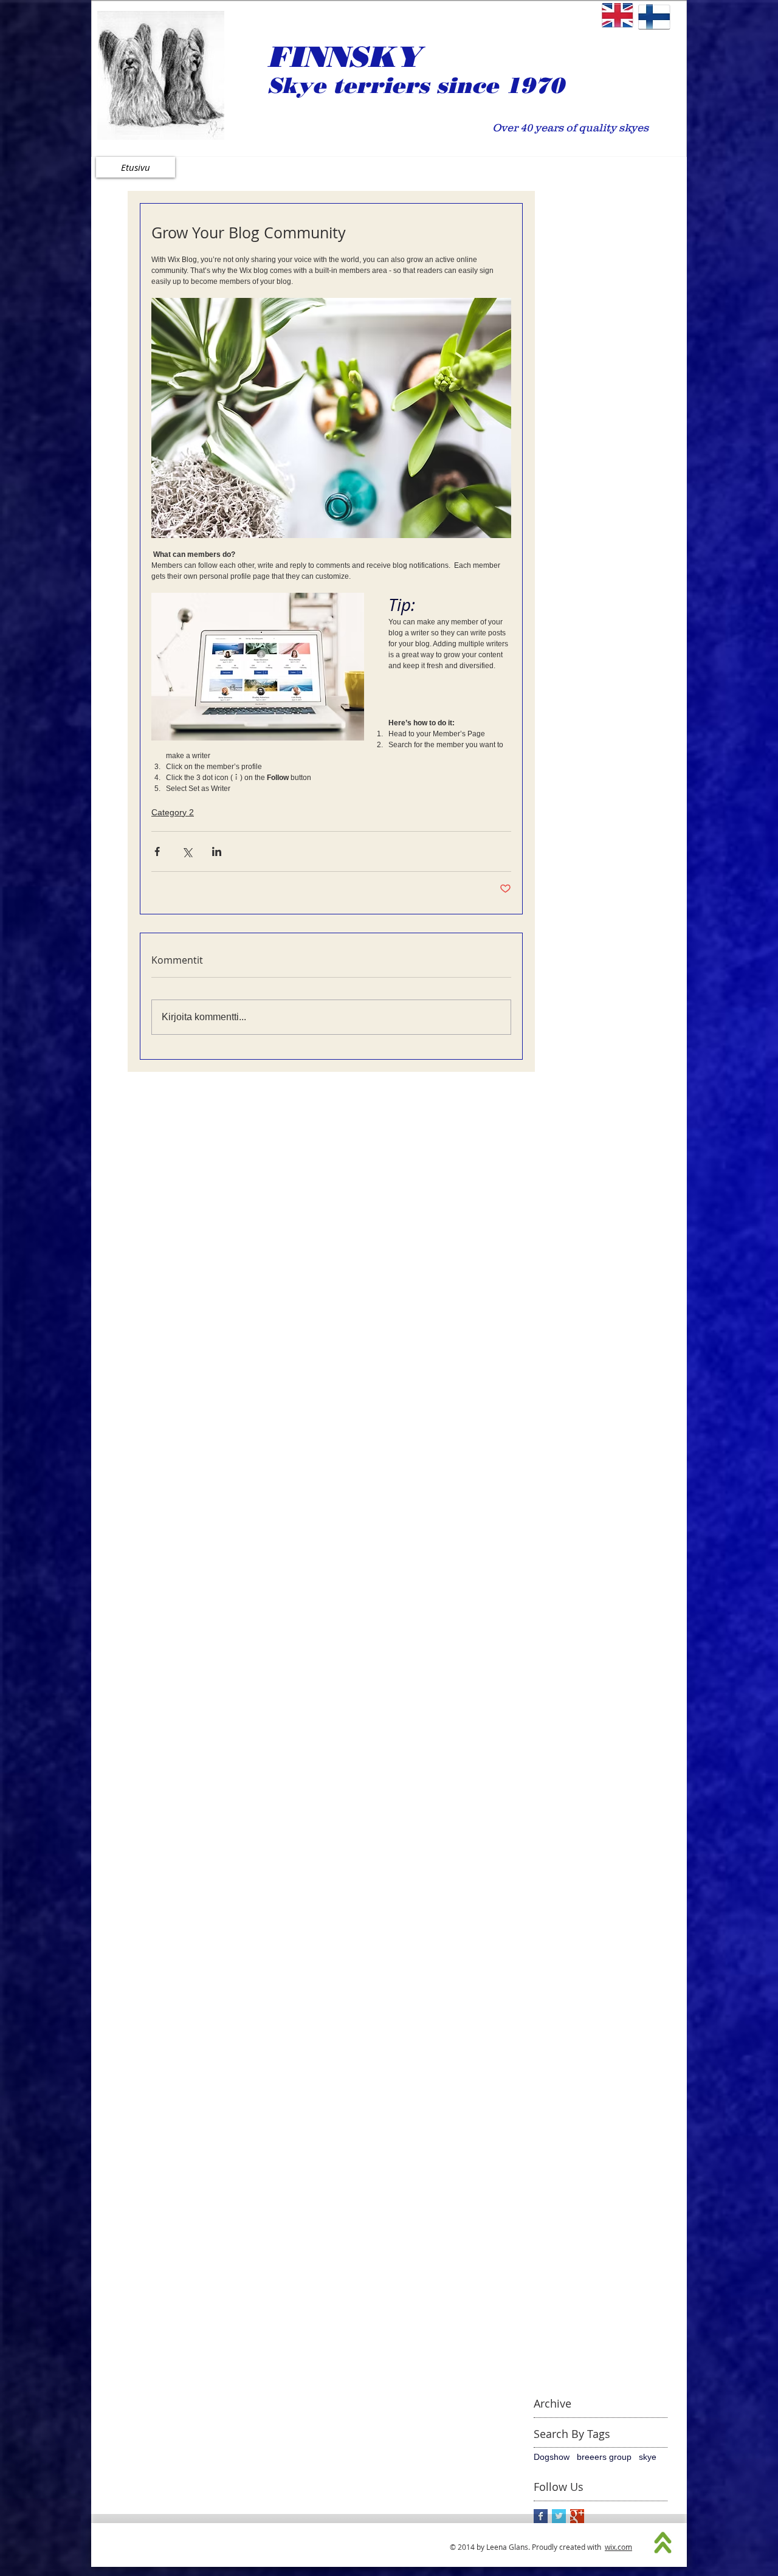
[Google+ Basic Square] (577, 2516)
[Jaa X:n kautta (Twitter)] (187, 851)
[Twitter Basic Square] (559, 2516)
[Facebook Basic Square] (541, 2516)
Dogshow (552, 2457)
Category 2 (173, 812)
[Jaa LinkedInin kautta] (217, 851)
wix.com (618, 2547)
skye (648, 2457)
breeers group (604, 2457)
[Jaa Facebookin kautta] (157, 851)
